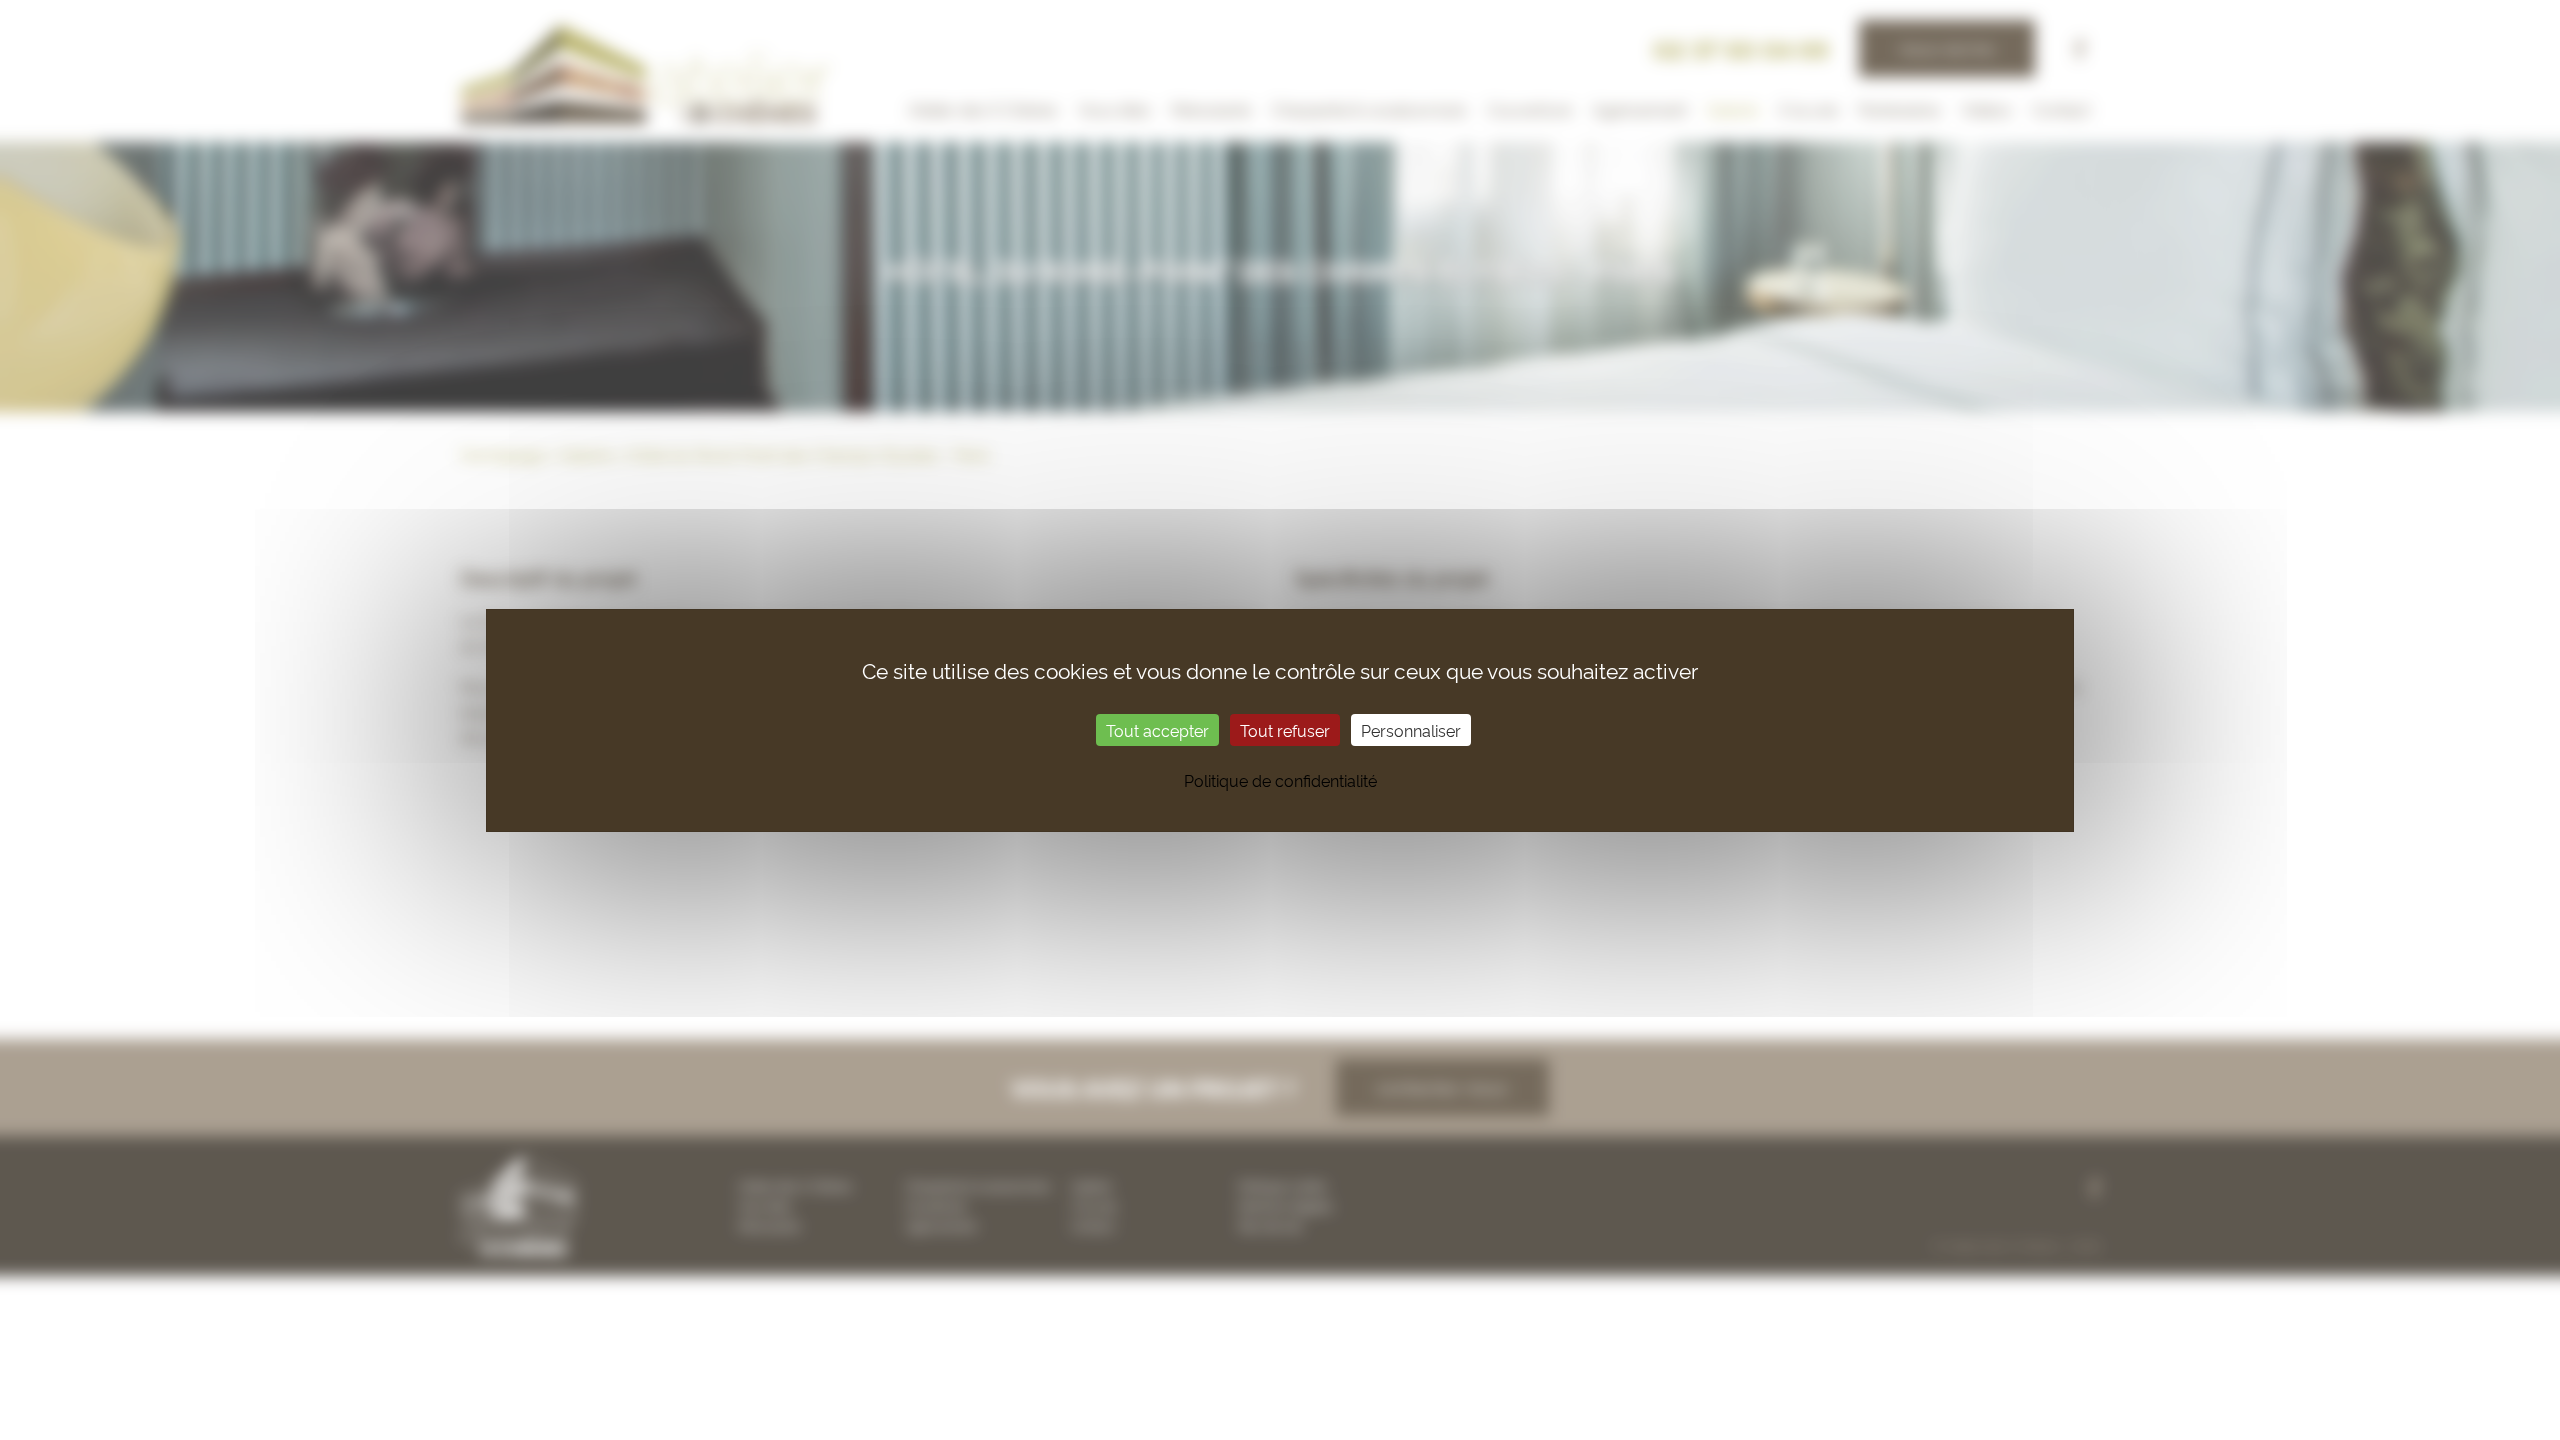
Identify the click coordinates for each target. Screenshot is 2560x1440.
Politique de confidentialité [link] (1280, 780)
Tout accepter (1157, 730)
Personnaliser (1411, 730)
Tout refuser (1285, 730)
